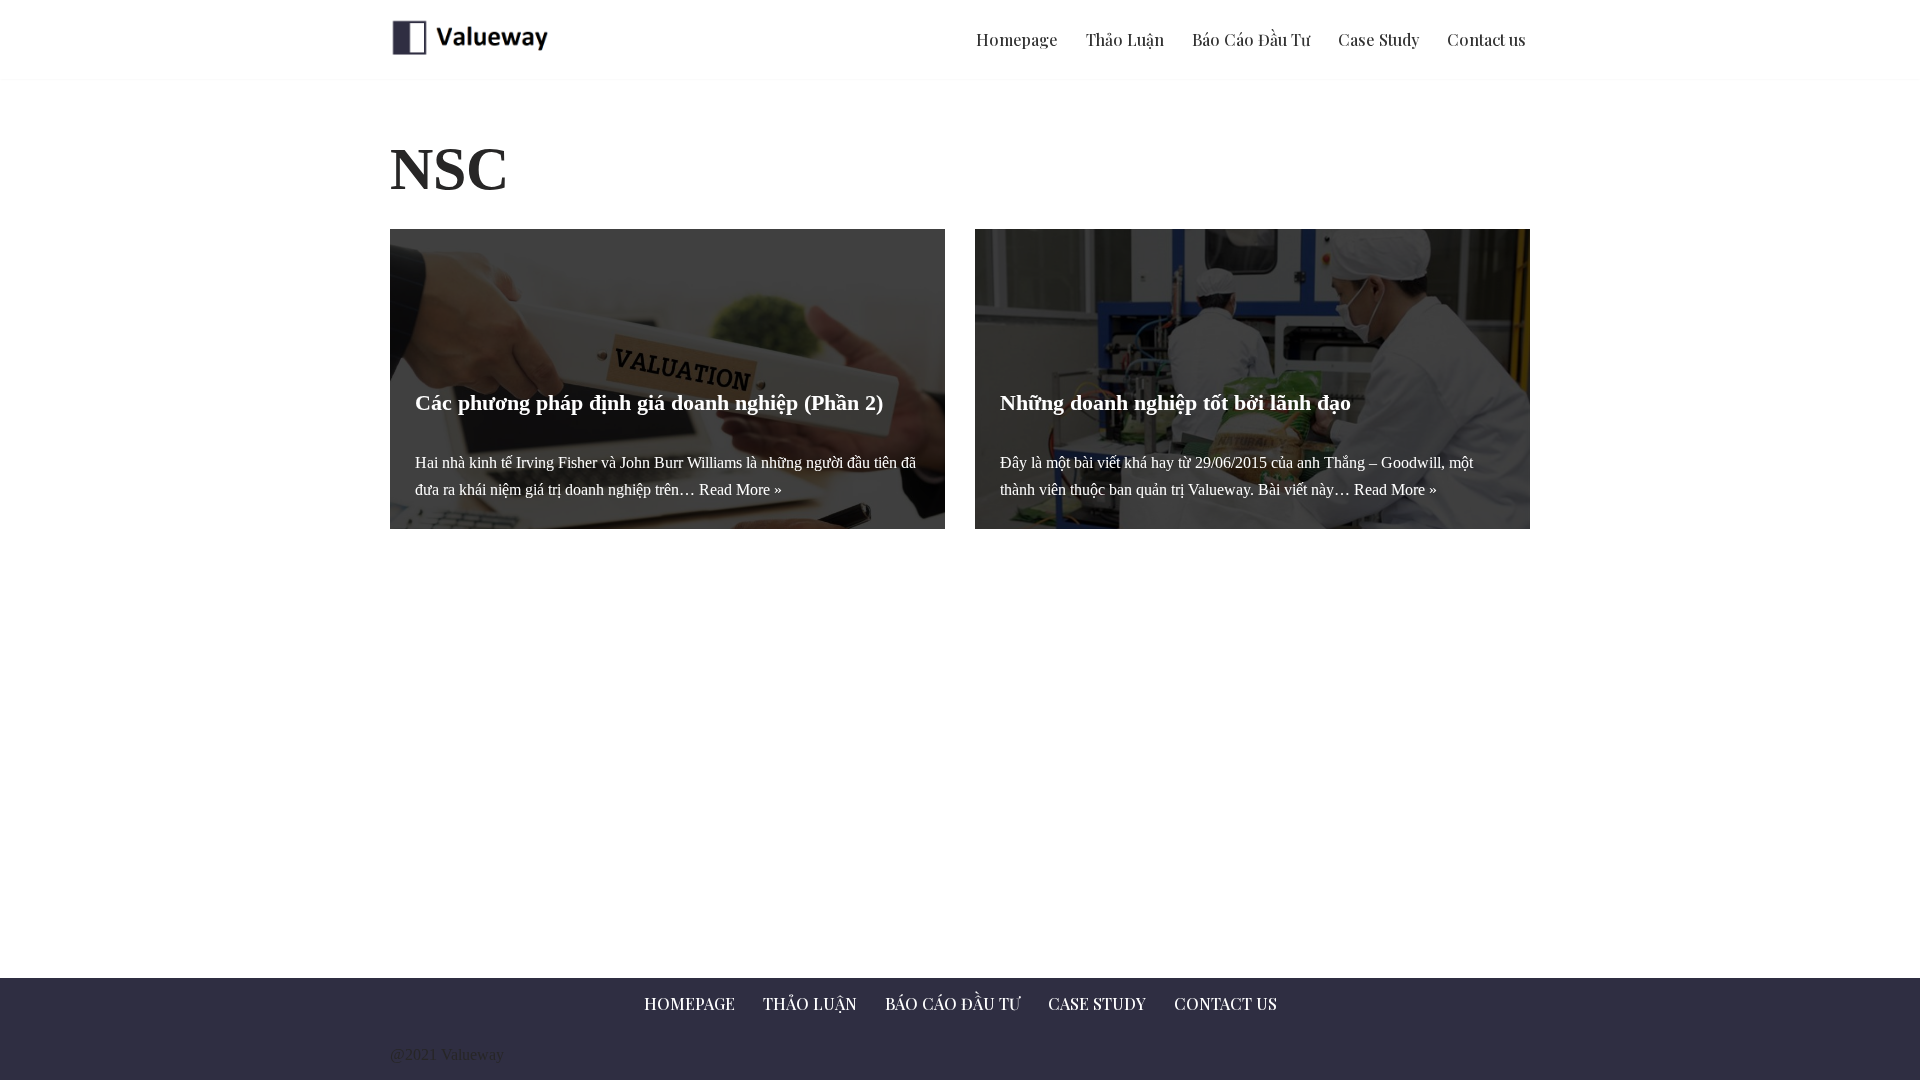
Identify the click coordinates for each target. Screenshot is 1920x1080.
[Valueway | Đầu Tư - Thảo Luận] (475, 39)
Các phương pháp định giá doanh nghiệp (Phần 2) (649, 402)
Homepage (1017, 39)
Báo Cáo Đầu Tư (1251, 39)
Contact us (1486, 39)
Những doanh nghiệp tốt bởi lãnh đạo (1175, 402)
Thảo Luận (1125, 39)
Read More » (740, 489)
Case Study (1378, 39)
